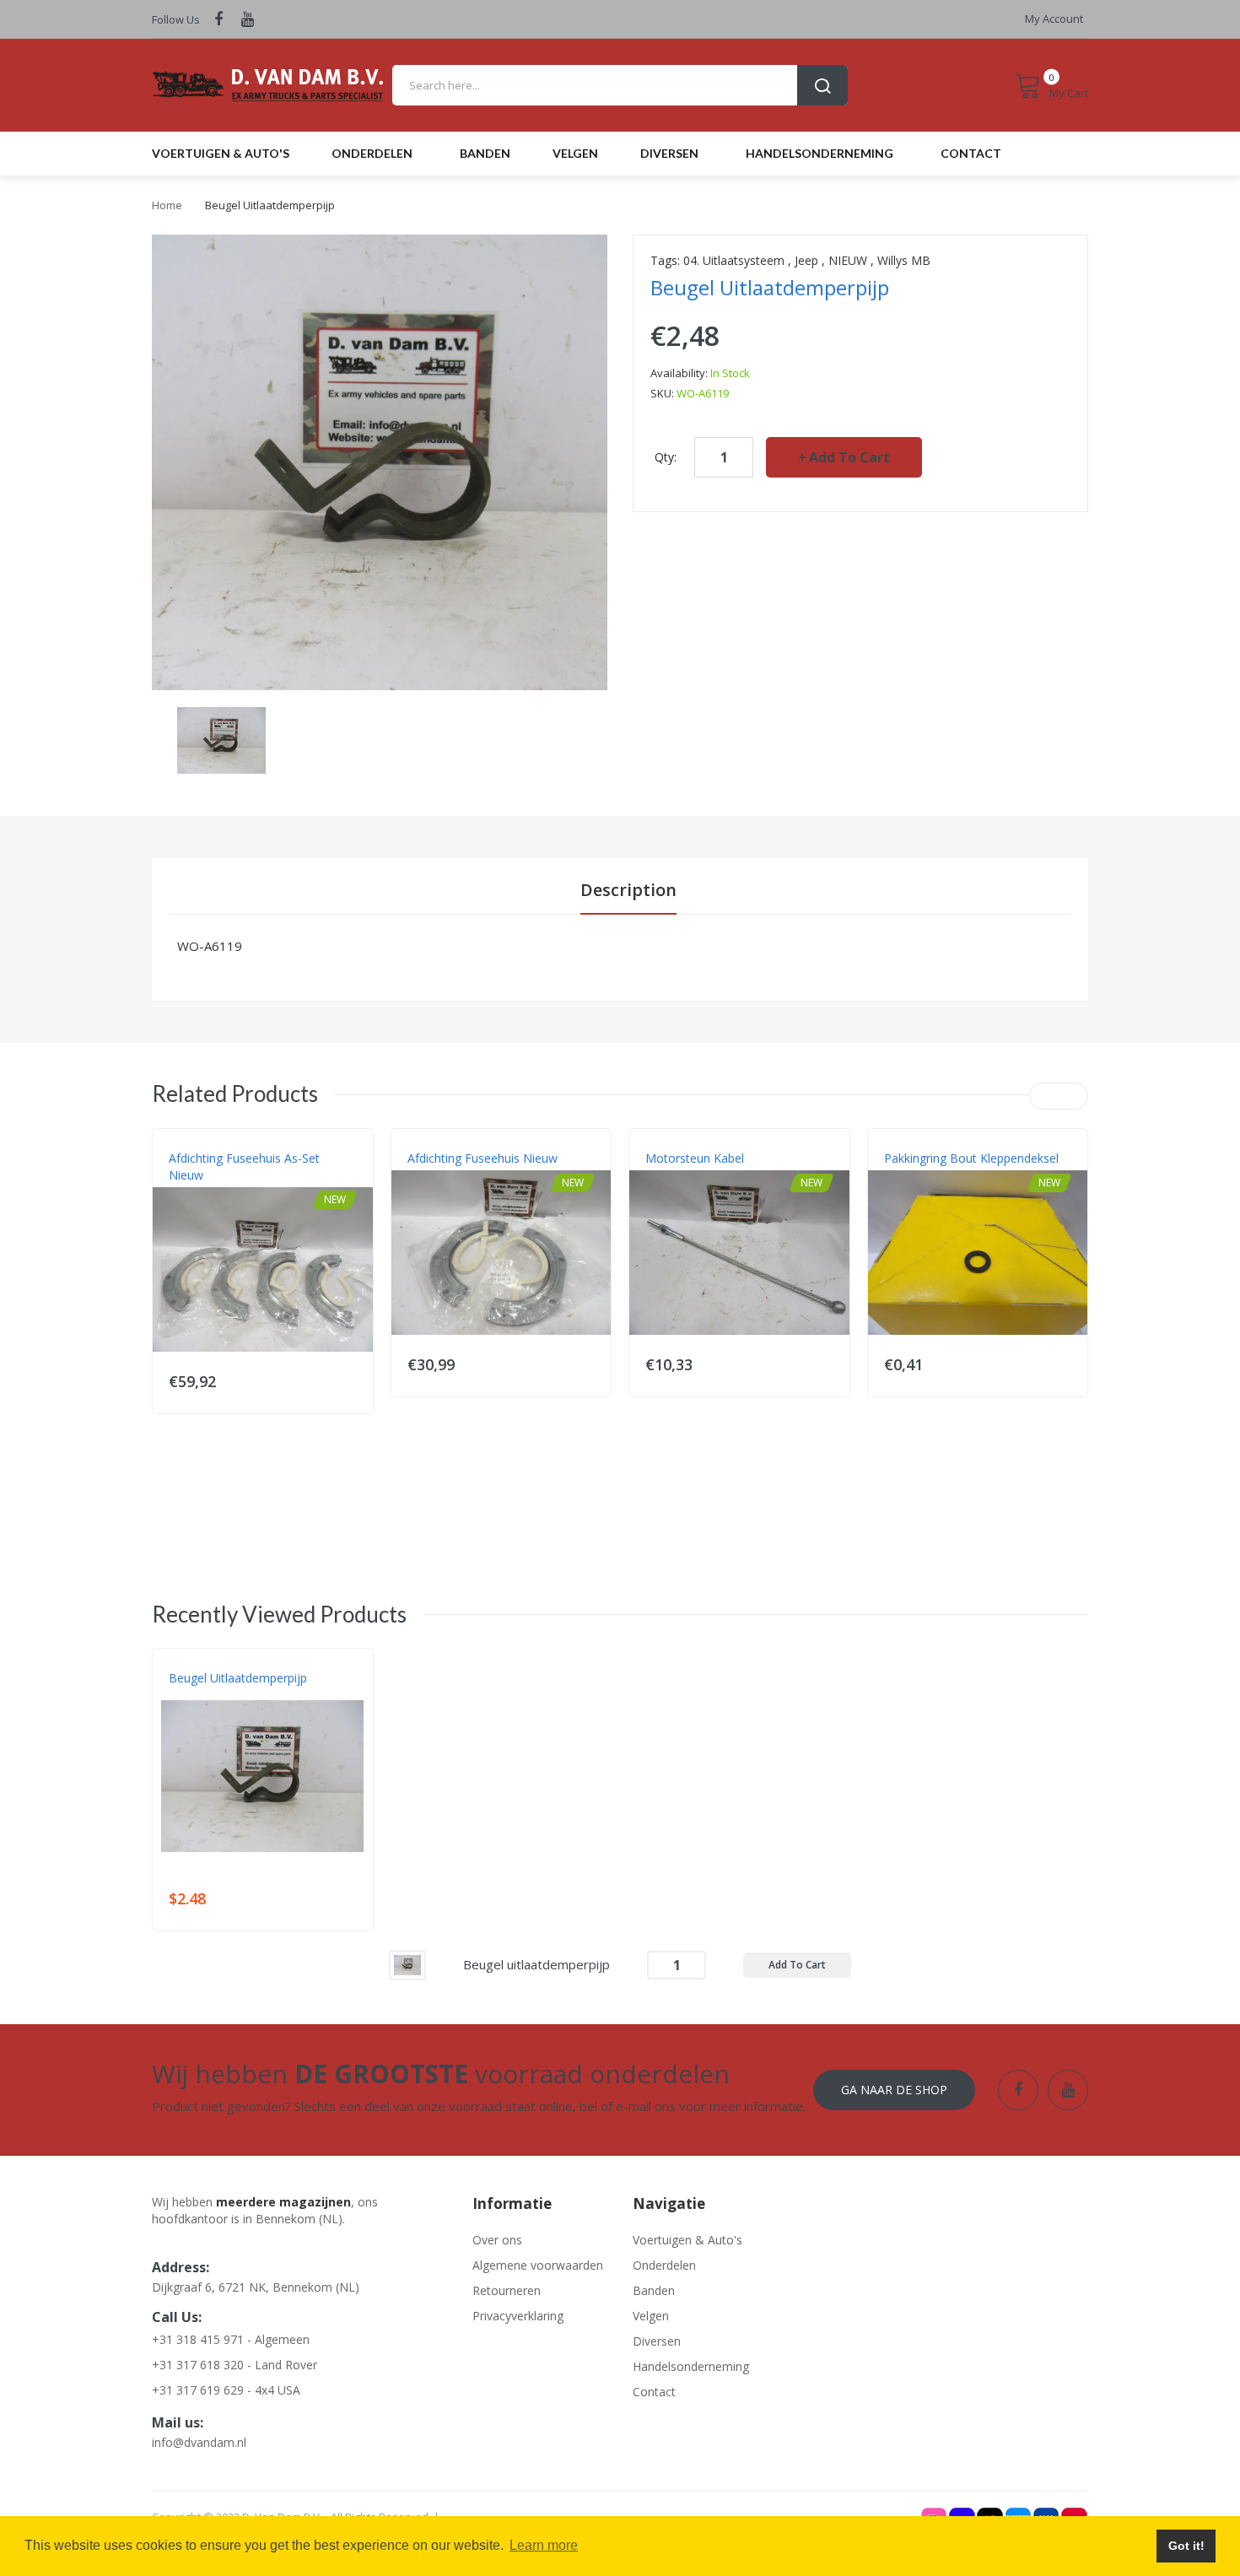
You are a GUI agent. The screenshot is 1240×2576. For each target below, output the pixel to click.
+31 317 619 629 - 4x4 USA (226, 2390)
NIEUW (848, 260)
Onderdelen (664, 2265)
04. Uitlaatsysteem (734, 260)
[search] (620, 85)
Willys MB (904, 260)
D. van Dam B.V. (208, 1695)
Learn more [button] (544, 2545)
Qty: (666, 457)
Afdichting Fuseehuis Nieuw (483, 1158)
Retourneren (507, 2290)
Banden (654, 2290)
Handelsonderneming (691, 2366)
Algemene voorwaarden (538, 2265)
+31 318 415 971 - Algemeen (231, 2339)
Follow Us (176, 19)
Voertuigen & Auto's (687, 2240)
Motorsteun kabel (695, 1158)
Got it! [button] (1186, 2546)
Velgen (651, 2316)
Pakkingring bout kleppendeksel (971, 1158)
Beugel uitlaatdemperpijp (238, 1678)
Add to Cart (849, 457)
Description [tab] (628, 890)
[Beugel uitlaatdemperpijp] (221, 739)
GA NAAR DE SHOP (894, 2090)
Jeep (806, 260)
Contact (654, 2392)
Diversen (657, 2341)
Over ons (497, 2240)
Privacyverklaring (518, 2316)
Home (167, 205)
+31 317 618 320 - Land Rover (235, 2365)
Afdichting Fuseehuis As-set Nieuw (244, 1166)
